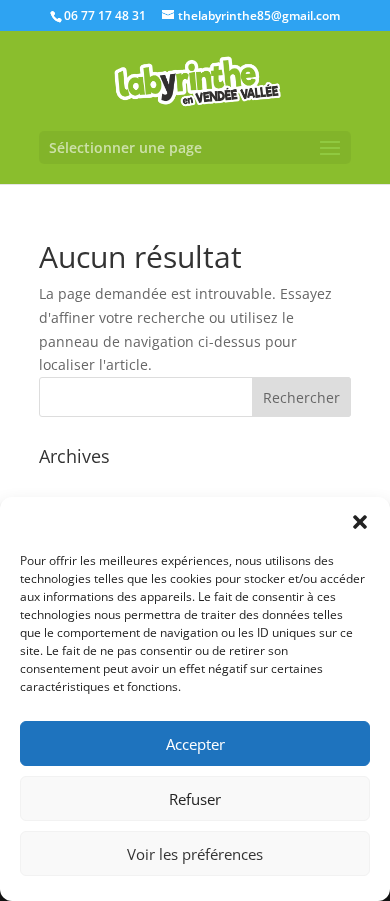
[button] (360, 522)
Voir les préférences (195, 854)
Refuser (195, 799)
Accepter (195, 744)
